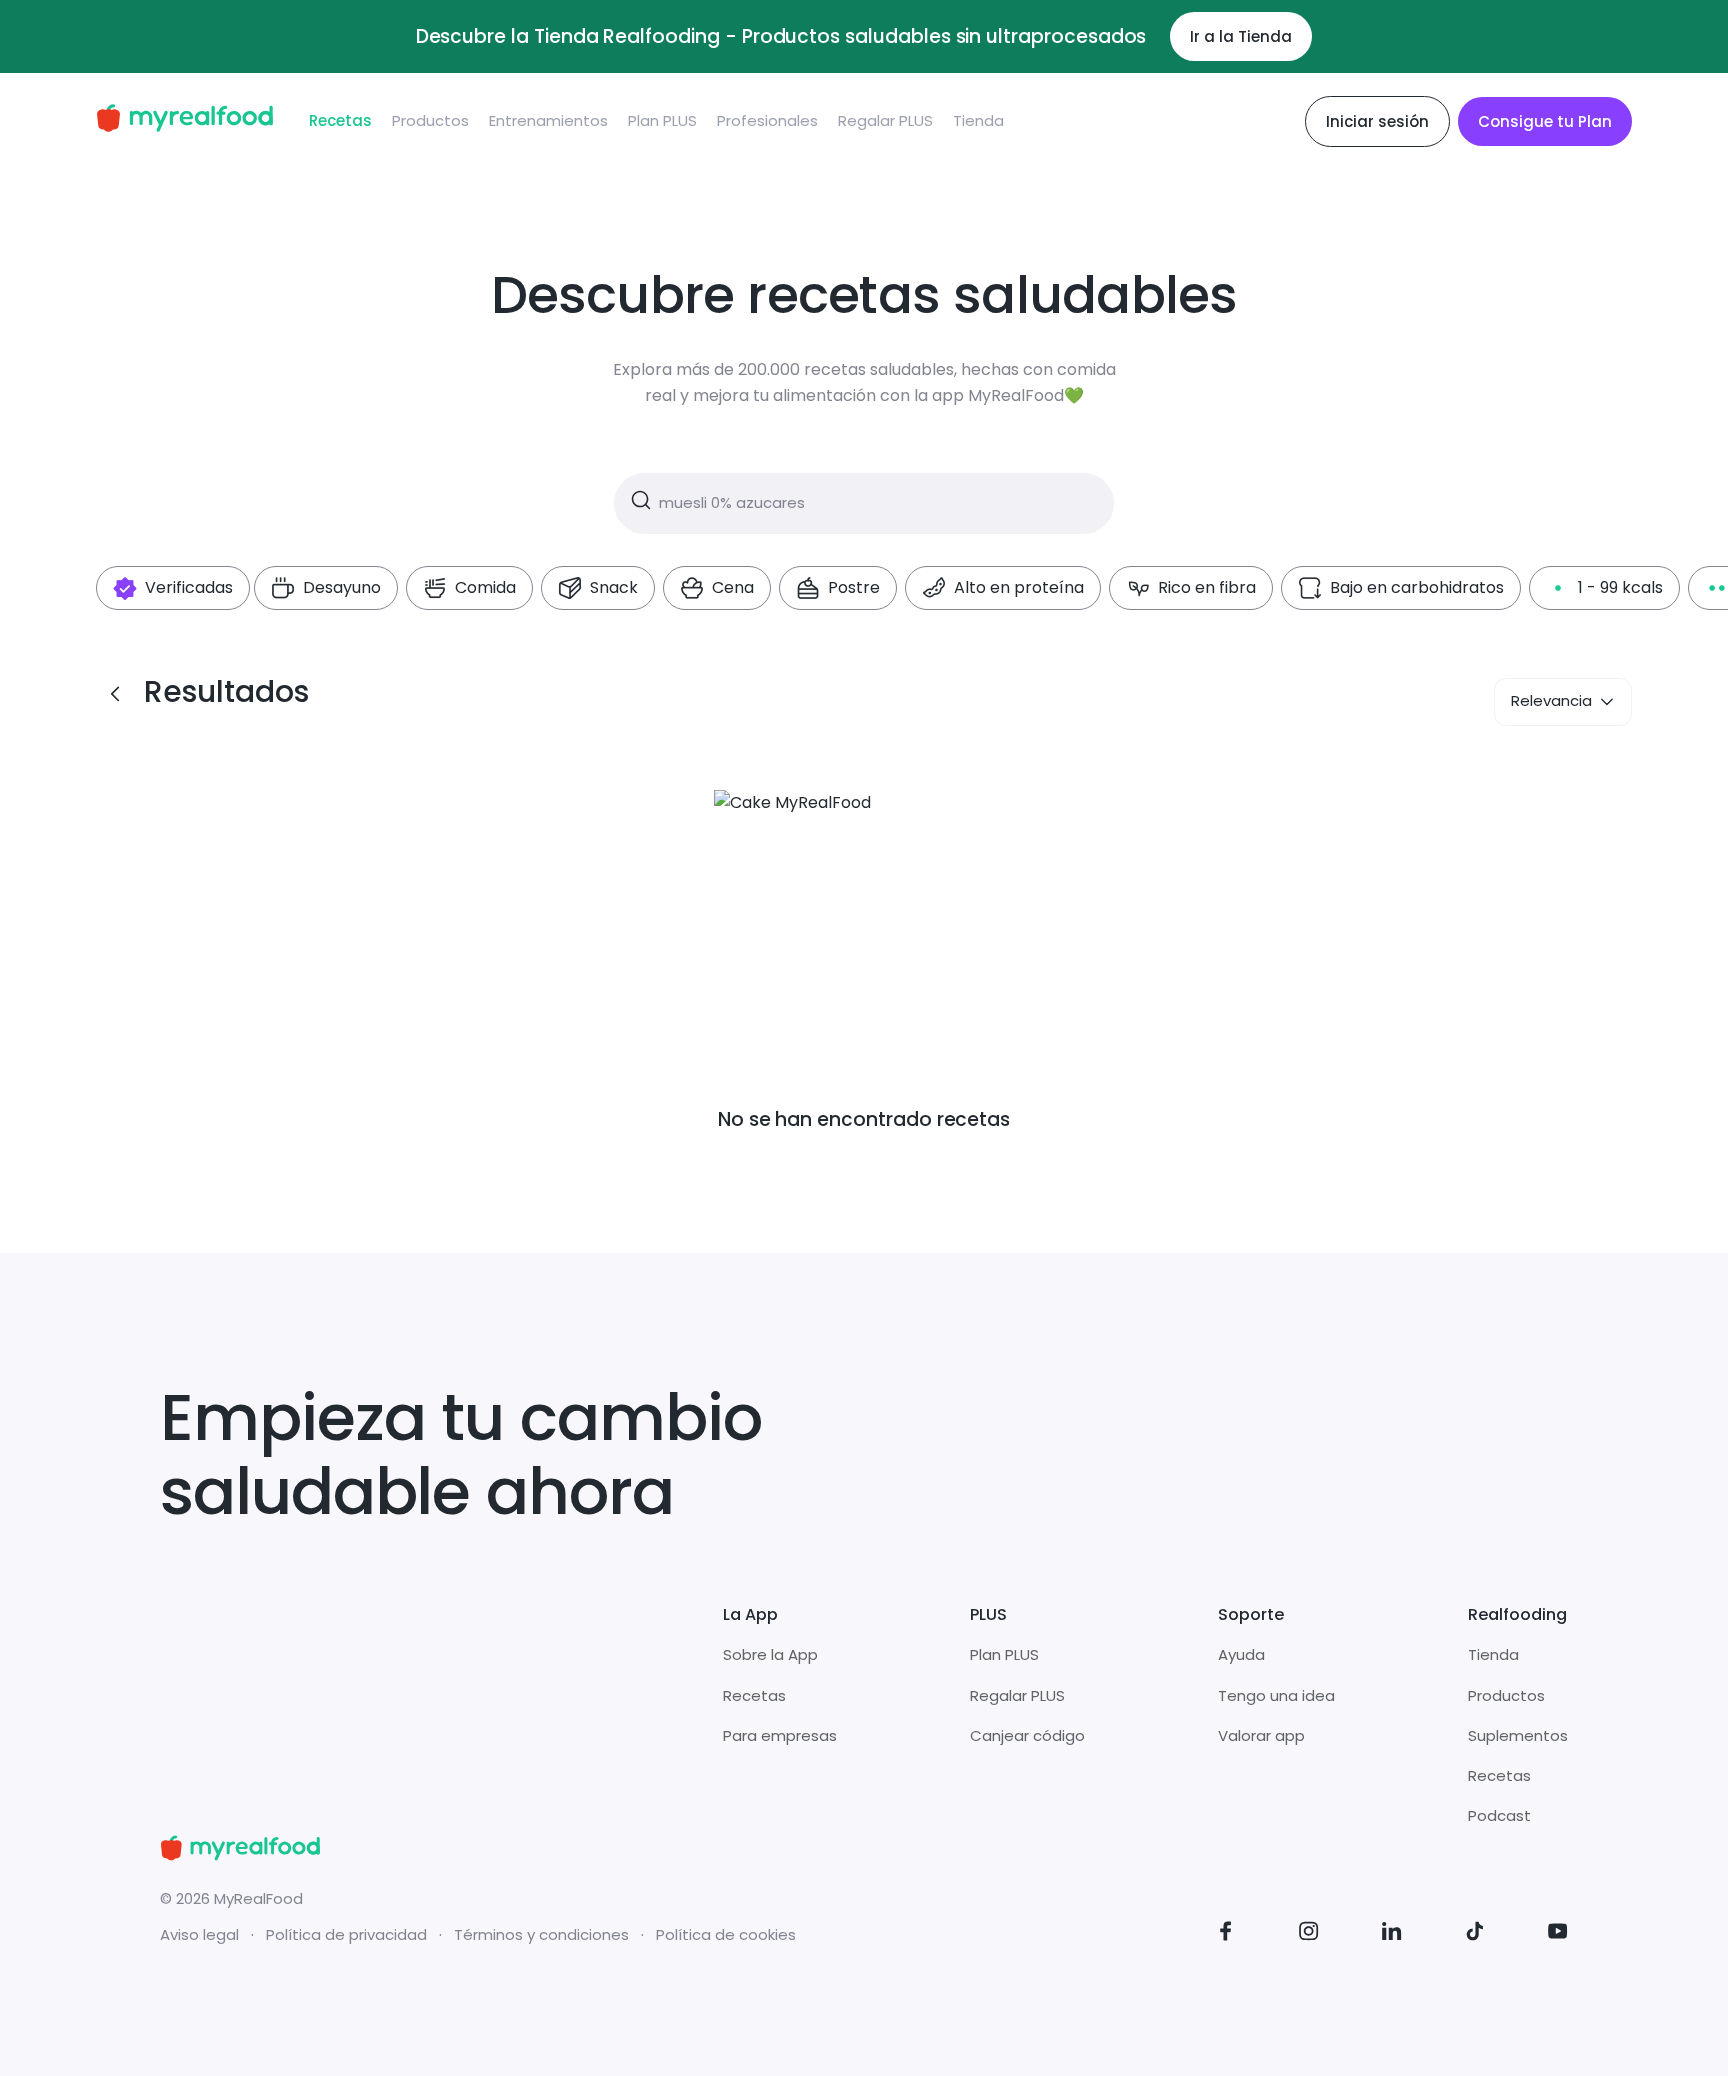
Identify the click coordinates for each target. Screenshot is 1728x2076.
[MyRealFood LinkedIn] (1392, 1934)
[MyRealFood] (184, 121)
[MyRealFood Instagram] (1309, 1934)
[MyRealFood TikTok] (1475, 1934)
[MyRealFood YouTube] (1558, 1934)
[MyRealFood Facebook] (1226, 1934)
